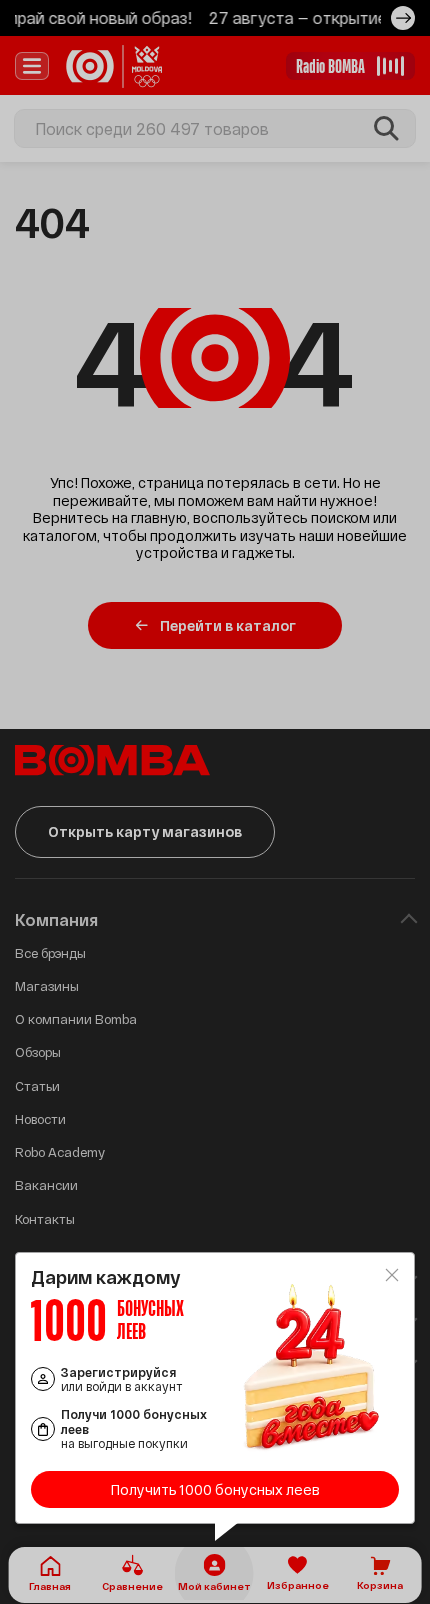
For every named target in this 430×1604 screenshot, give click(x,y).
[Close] (392, 1275)
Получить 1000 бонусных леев (215, 1489)
